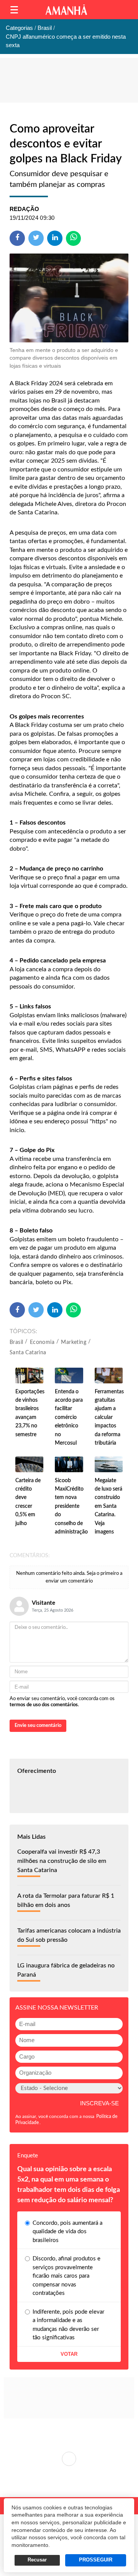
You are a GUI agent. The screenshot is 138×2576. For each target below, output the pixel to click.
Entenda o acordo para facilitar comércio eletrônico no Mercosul (69, 1417)
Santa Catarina (28, 1353)
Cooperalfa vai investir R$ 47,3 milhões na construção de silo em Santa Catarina (62, 1861)
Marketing (74, 1342)
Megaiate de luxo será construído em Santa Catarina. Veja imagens (108, 1506)
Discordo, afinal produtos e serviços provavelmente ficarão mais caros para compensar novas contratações (67, 2276)
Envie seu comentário (38, 1726)
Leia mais (69, 2459)
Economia (42, 1342)
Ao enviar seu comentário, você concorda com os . (62, 1702)
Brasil (16, 1342)
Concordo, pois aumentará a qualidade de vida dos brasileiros (67, 2232)
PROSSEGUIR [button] (96, 2560)
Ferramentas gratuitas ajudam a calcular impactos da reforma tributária (109, 1417)
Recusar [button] (37, 2560)
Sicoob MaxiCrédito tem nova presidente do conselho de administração (71, 1506)
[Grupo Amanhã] (66, 10)
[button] (14, 10)
